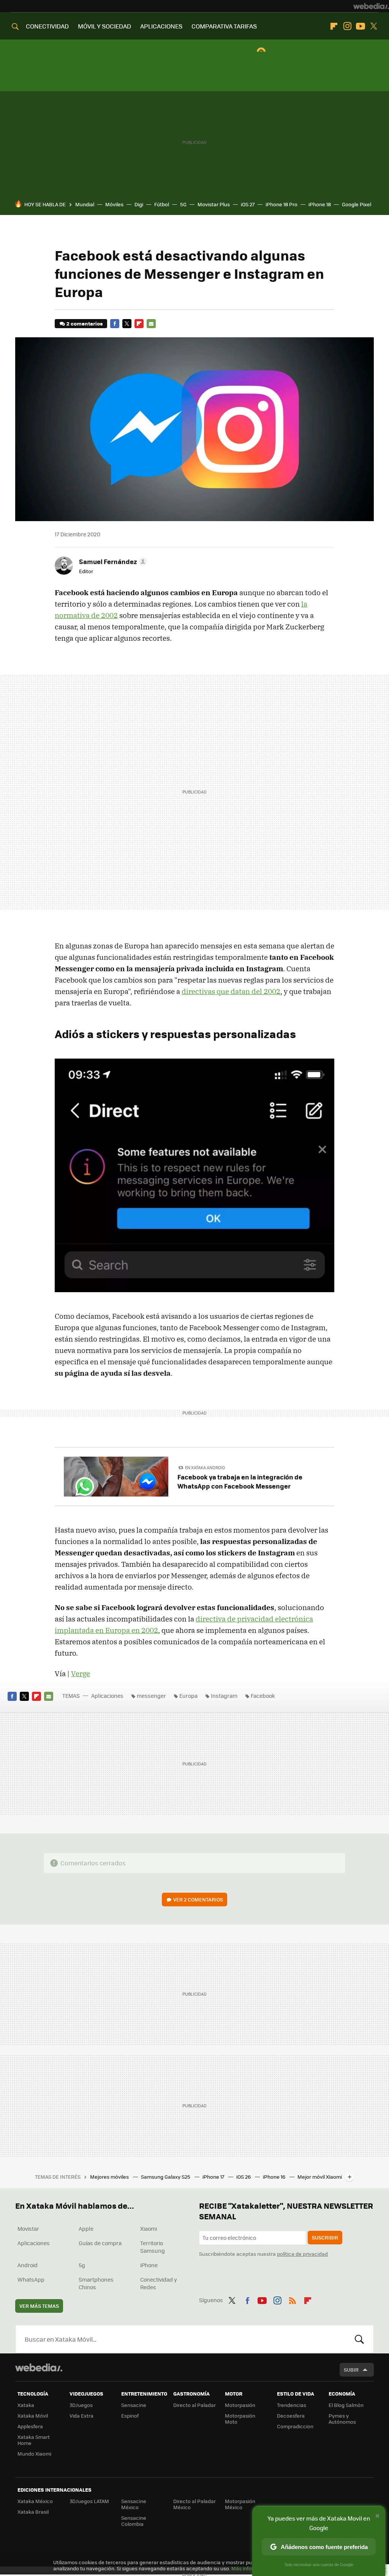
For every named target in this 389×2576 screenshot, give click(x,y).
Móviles (114, 204)
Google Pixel (357, 204)
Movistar (28, 2228)
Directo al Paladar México (194, 2504)
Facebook (115, 324)
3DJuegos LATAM (89, 2501)
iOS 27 (248, 204)
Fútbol (162, 204)
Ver (198, 1899)
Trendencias (292, 2405)
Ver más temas (39, 2306)
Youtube (361, 26)
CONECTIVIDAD (47, 26)
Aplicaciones (107, 1696)
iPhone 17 (214, 2177)
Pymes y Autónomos (342, 2419)
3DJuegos (81, 2405)
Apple (86, 2228)
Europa (188, 1696)
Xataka (26, 2405)
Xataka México (35, 2501)
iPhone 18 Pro (281, 204)
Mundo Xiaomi (34, 2454)
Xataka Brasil (33, 2512)
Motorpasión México (240, 2504)
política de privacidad (302, 2254)
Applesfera (30, 2426)
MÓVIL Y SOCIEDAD (104, 26)
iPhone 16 (275, 2177)
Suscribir (325, 2237)
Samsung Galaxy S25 (166, 2177)
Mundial (85, 204)
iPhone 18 (320, 204)
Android (28, 2265)
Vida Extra (81, 2416)
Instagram (347, 26)
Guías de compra (100, 2243)
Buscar (359, 2339)
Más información (251, 2568)
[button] (112, 561)
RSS (293, 2299)
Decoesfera (291, 2416)
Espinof (130, 2416)
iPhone (149, 2265)
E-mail (151, 324)
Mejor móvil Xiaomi (320, 2177)
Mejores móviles (110, 2177)
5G (183, 204)
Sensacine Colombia (134, 2521)
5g (82, 2265)
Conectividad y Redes (159, 2283)
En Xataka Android (205, 1467)
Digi (139, 204)
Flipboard (334, 26)
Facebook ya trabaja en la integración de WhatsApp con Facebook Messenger (240, 1481)
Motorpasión (240, 2405)
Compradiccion (295, 2426)
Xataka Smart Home (34, 2440)
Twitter (374, 26)
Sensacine (134, 2405)
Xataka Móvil (33, 2416)
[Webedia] (371, 6)
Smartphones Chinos (96, 2283)
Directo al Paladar (194, 2405)
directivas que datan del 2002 (231, 991)
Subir (351, 2370)
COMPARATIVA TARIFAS (224, 26)
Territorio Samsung (153, 2247)
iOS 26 (244, 2177)
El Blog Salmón (346, 2405)
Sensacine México (134, 2504)
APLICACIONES (161, 26)
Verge (81, 1674)
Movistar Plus (214, 204)
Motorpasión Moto (240, 2419)
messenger (151, 1696)
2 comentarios (85, 323)
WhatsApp (31, 2279)
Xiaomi (149, 2228)
